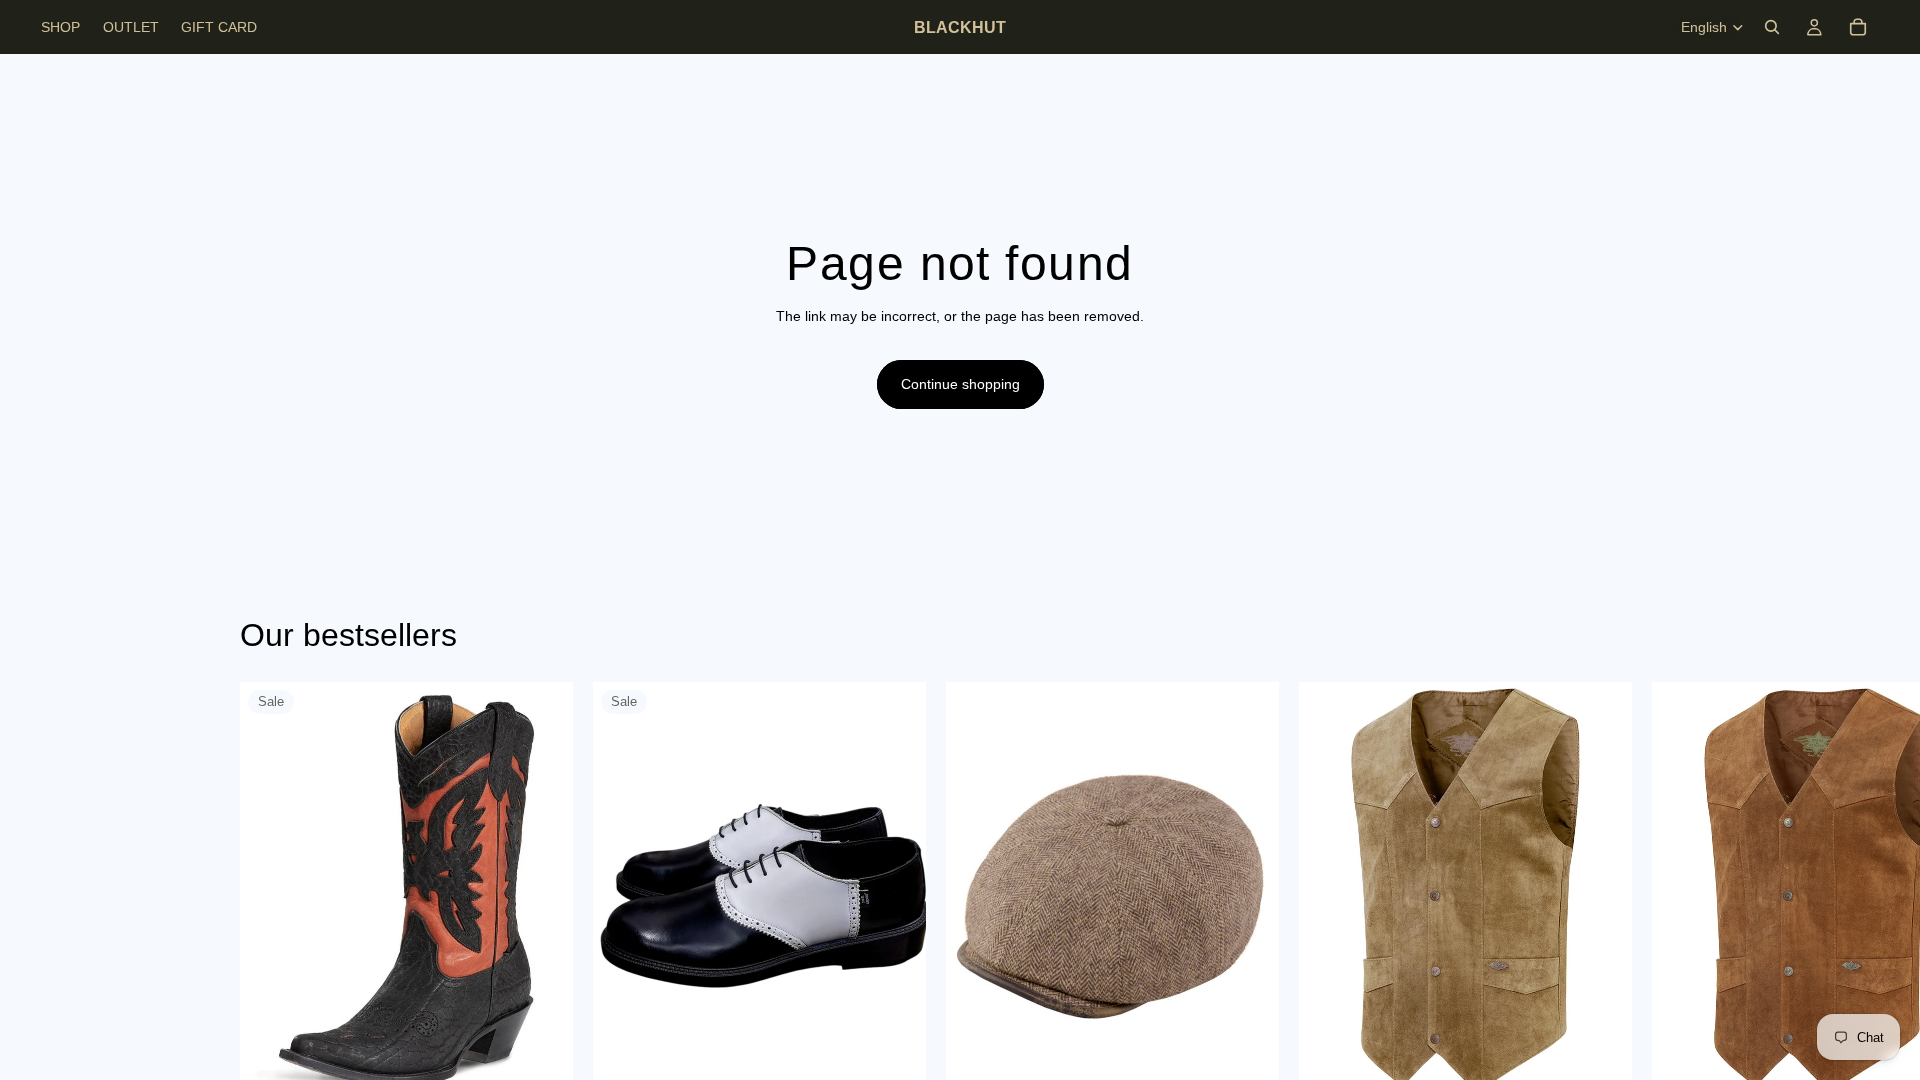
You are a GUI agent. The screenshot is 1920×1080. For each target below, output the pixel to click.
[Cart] (1858, 27)
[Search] (1772, 27)
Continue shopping (960, 384)
